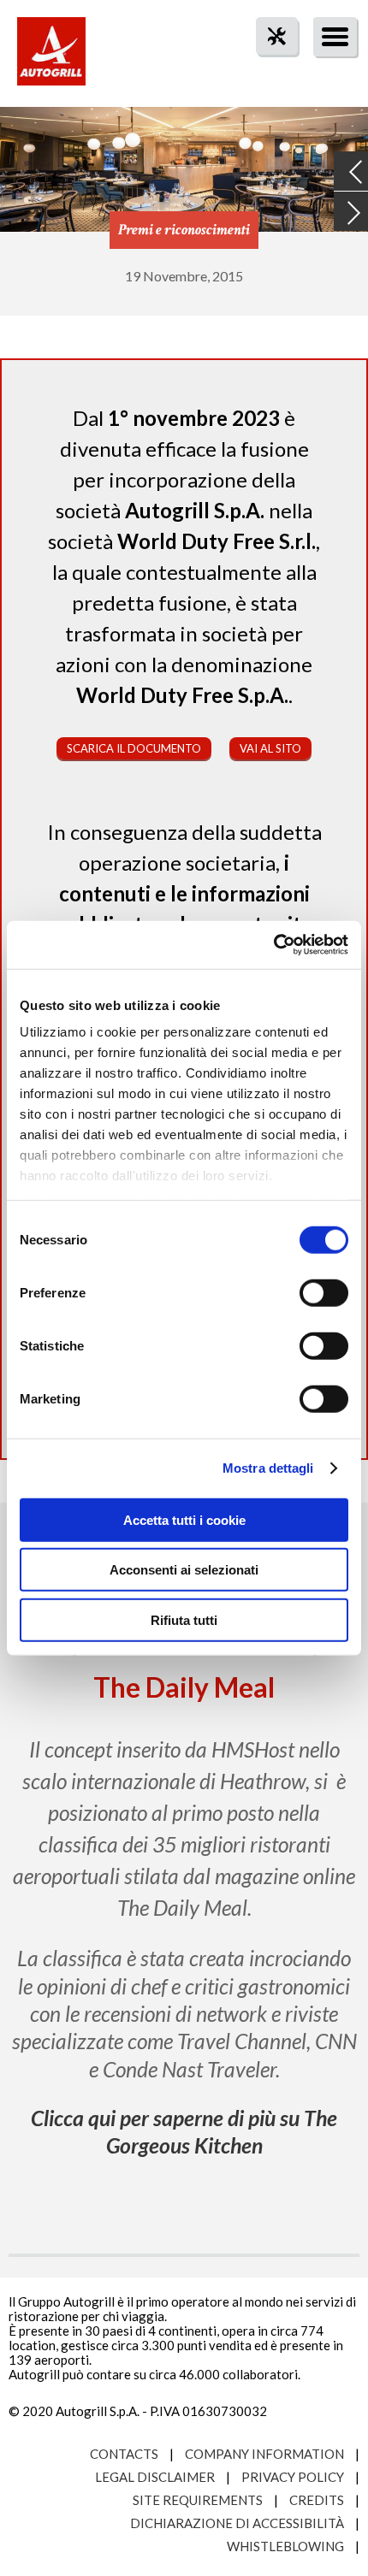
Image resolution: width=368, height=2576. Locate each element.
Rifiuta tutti (184, 1619)
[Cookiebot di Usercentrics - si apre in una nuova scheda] (273, 945)
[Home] (51, 60)
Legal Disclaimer (155, 2477)
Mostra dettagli (268, 1468)
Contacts (124, 2454)
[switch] (324, 1292)
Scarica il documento (134, 748)
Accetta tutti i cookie (184, 1519)
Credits (317, 2500)
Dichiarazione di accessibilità (237, 2523)
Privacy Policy (293, 2477)
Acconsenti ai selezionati (184, 1570)
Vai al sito (270, 748)
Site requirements (198, 2500)
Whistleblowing (285, 2546)
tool (268, 67)
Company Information (264, 2454)
